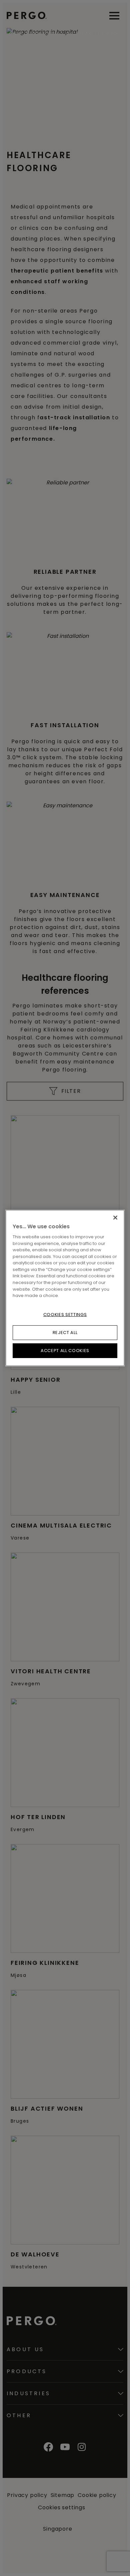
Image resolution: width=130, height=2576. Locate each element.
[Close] (115, 1218)
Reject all (65, 1333)
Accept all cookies (65, 1351)
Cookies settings (65, 1314)
